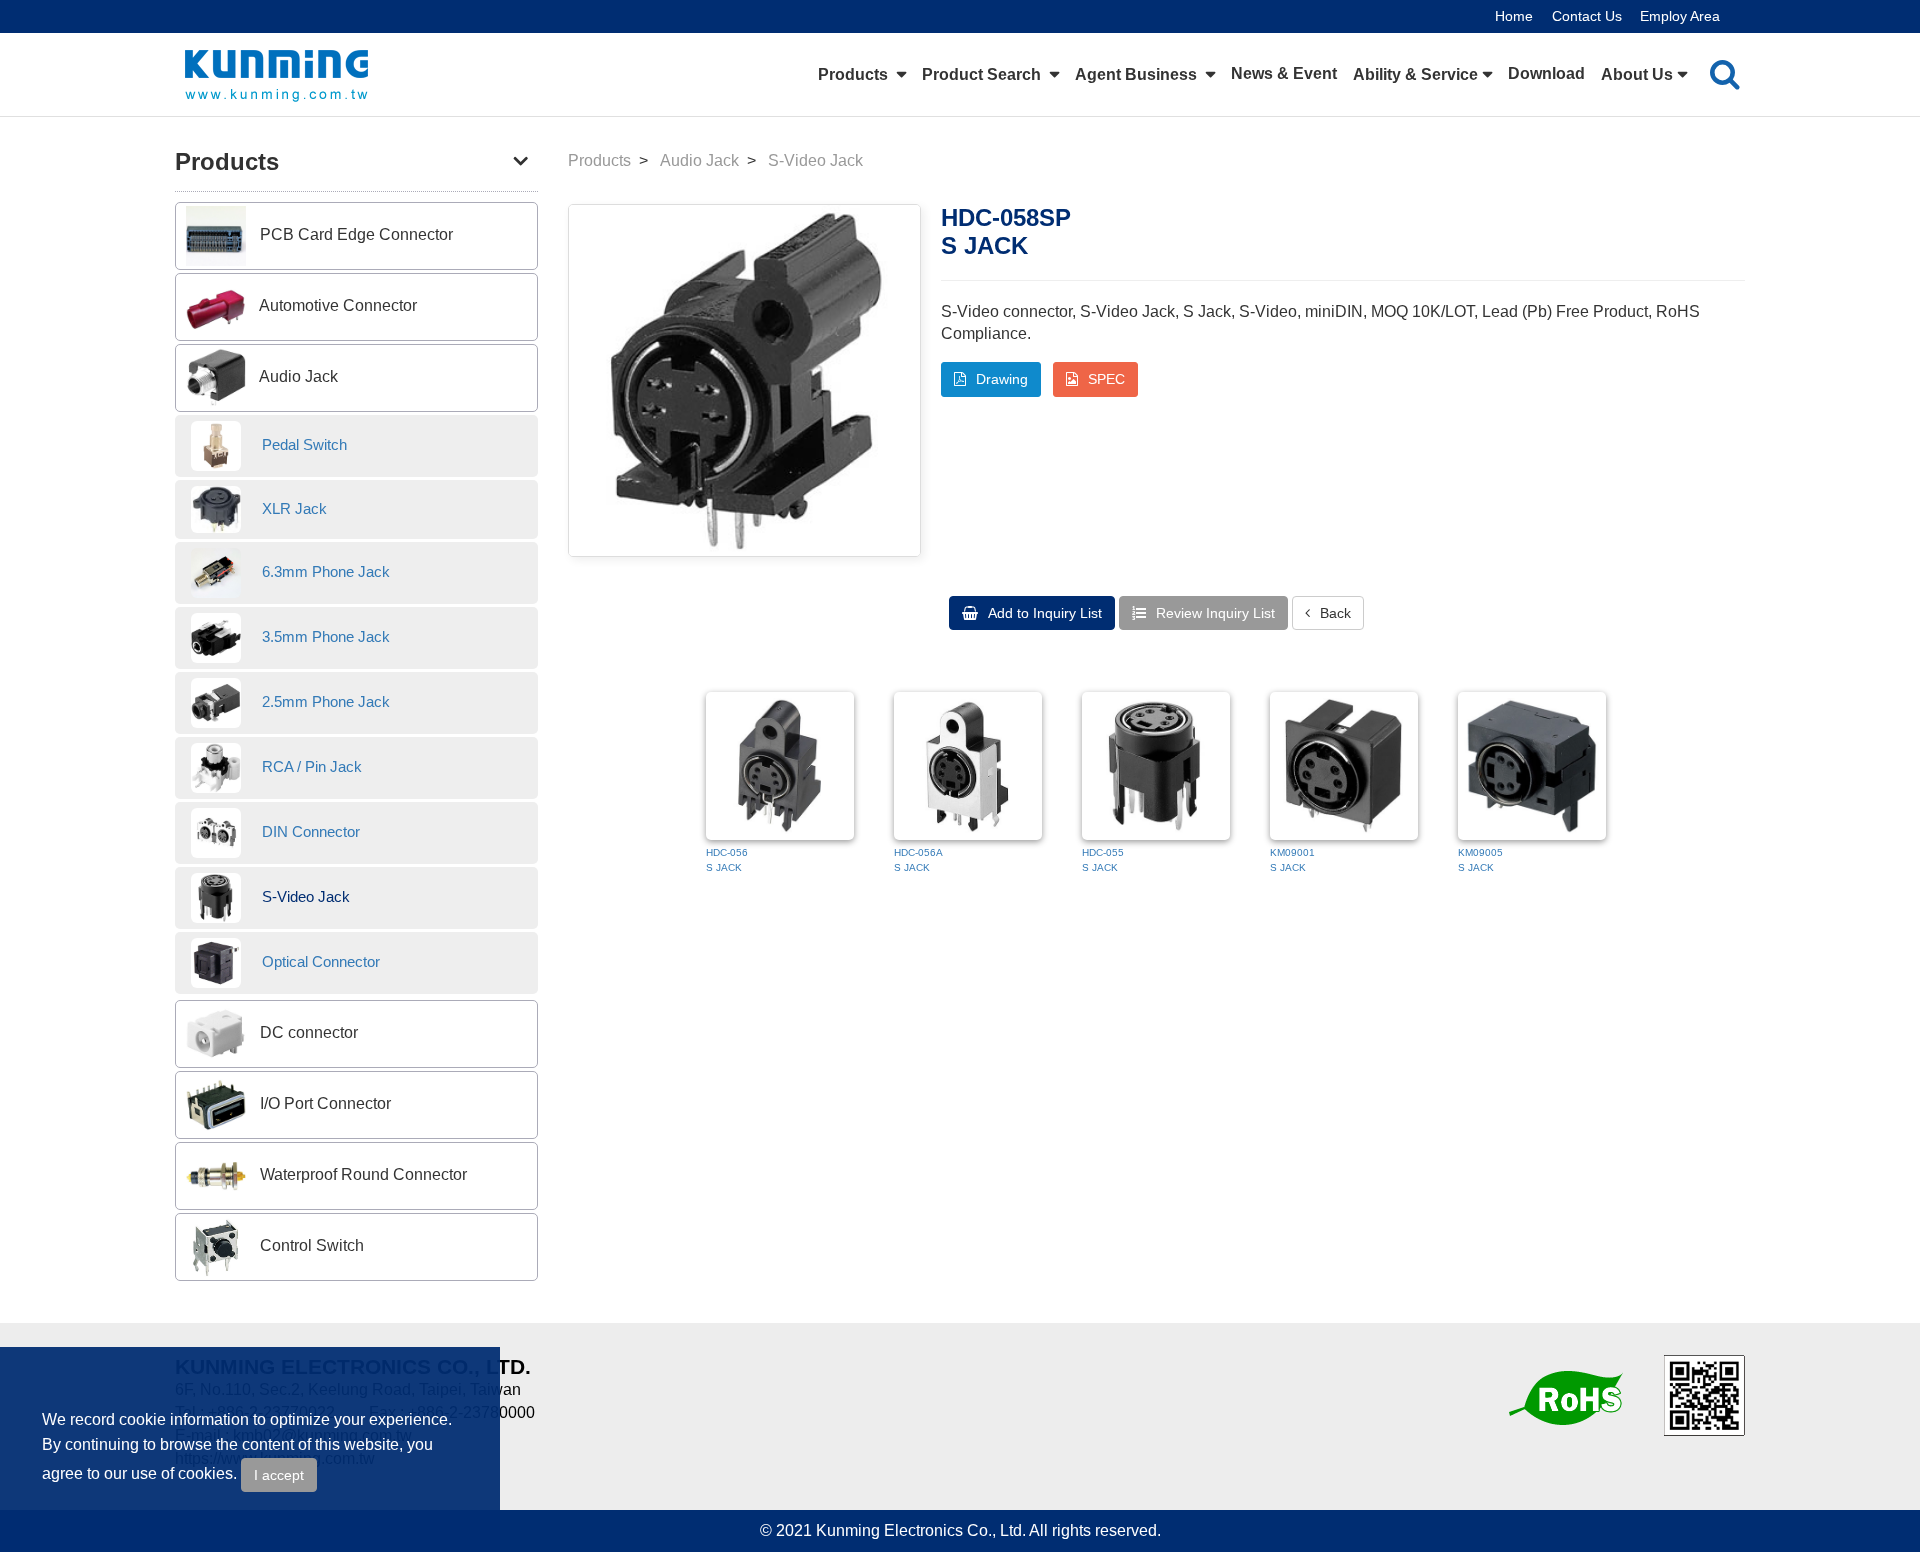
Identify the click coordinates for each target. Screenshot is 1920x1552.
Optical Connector (319, 961)
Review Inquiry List (1213, 613)
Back (1333, 613)
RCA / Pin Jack (310, 766)
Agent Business (1138, 74)
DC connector (307, 1033)
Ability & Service (1415, 74)
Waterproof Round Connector (361, 1175)
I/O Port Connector (323, 1104)
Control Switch (310, 1246)
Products (855, 74)
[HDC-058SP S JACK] (744, 380)
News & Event (1284, 73)
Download (1546, 73)
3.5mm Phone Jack (324, 636)
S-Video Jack (304, 896)
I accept (279, 1475)
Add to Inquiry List (1043, 613)
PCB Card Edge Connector (354, 234)
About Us (1637, 74)
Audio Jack (297, 376)
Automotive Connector (336, 305)
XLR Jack (292, 508)
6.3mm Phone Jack (324, 571)
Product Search (983, 74)
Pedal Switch (302, 444)
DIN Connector (309, 831)
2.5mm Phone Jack (324, 701)
